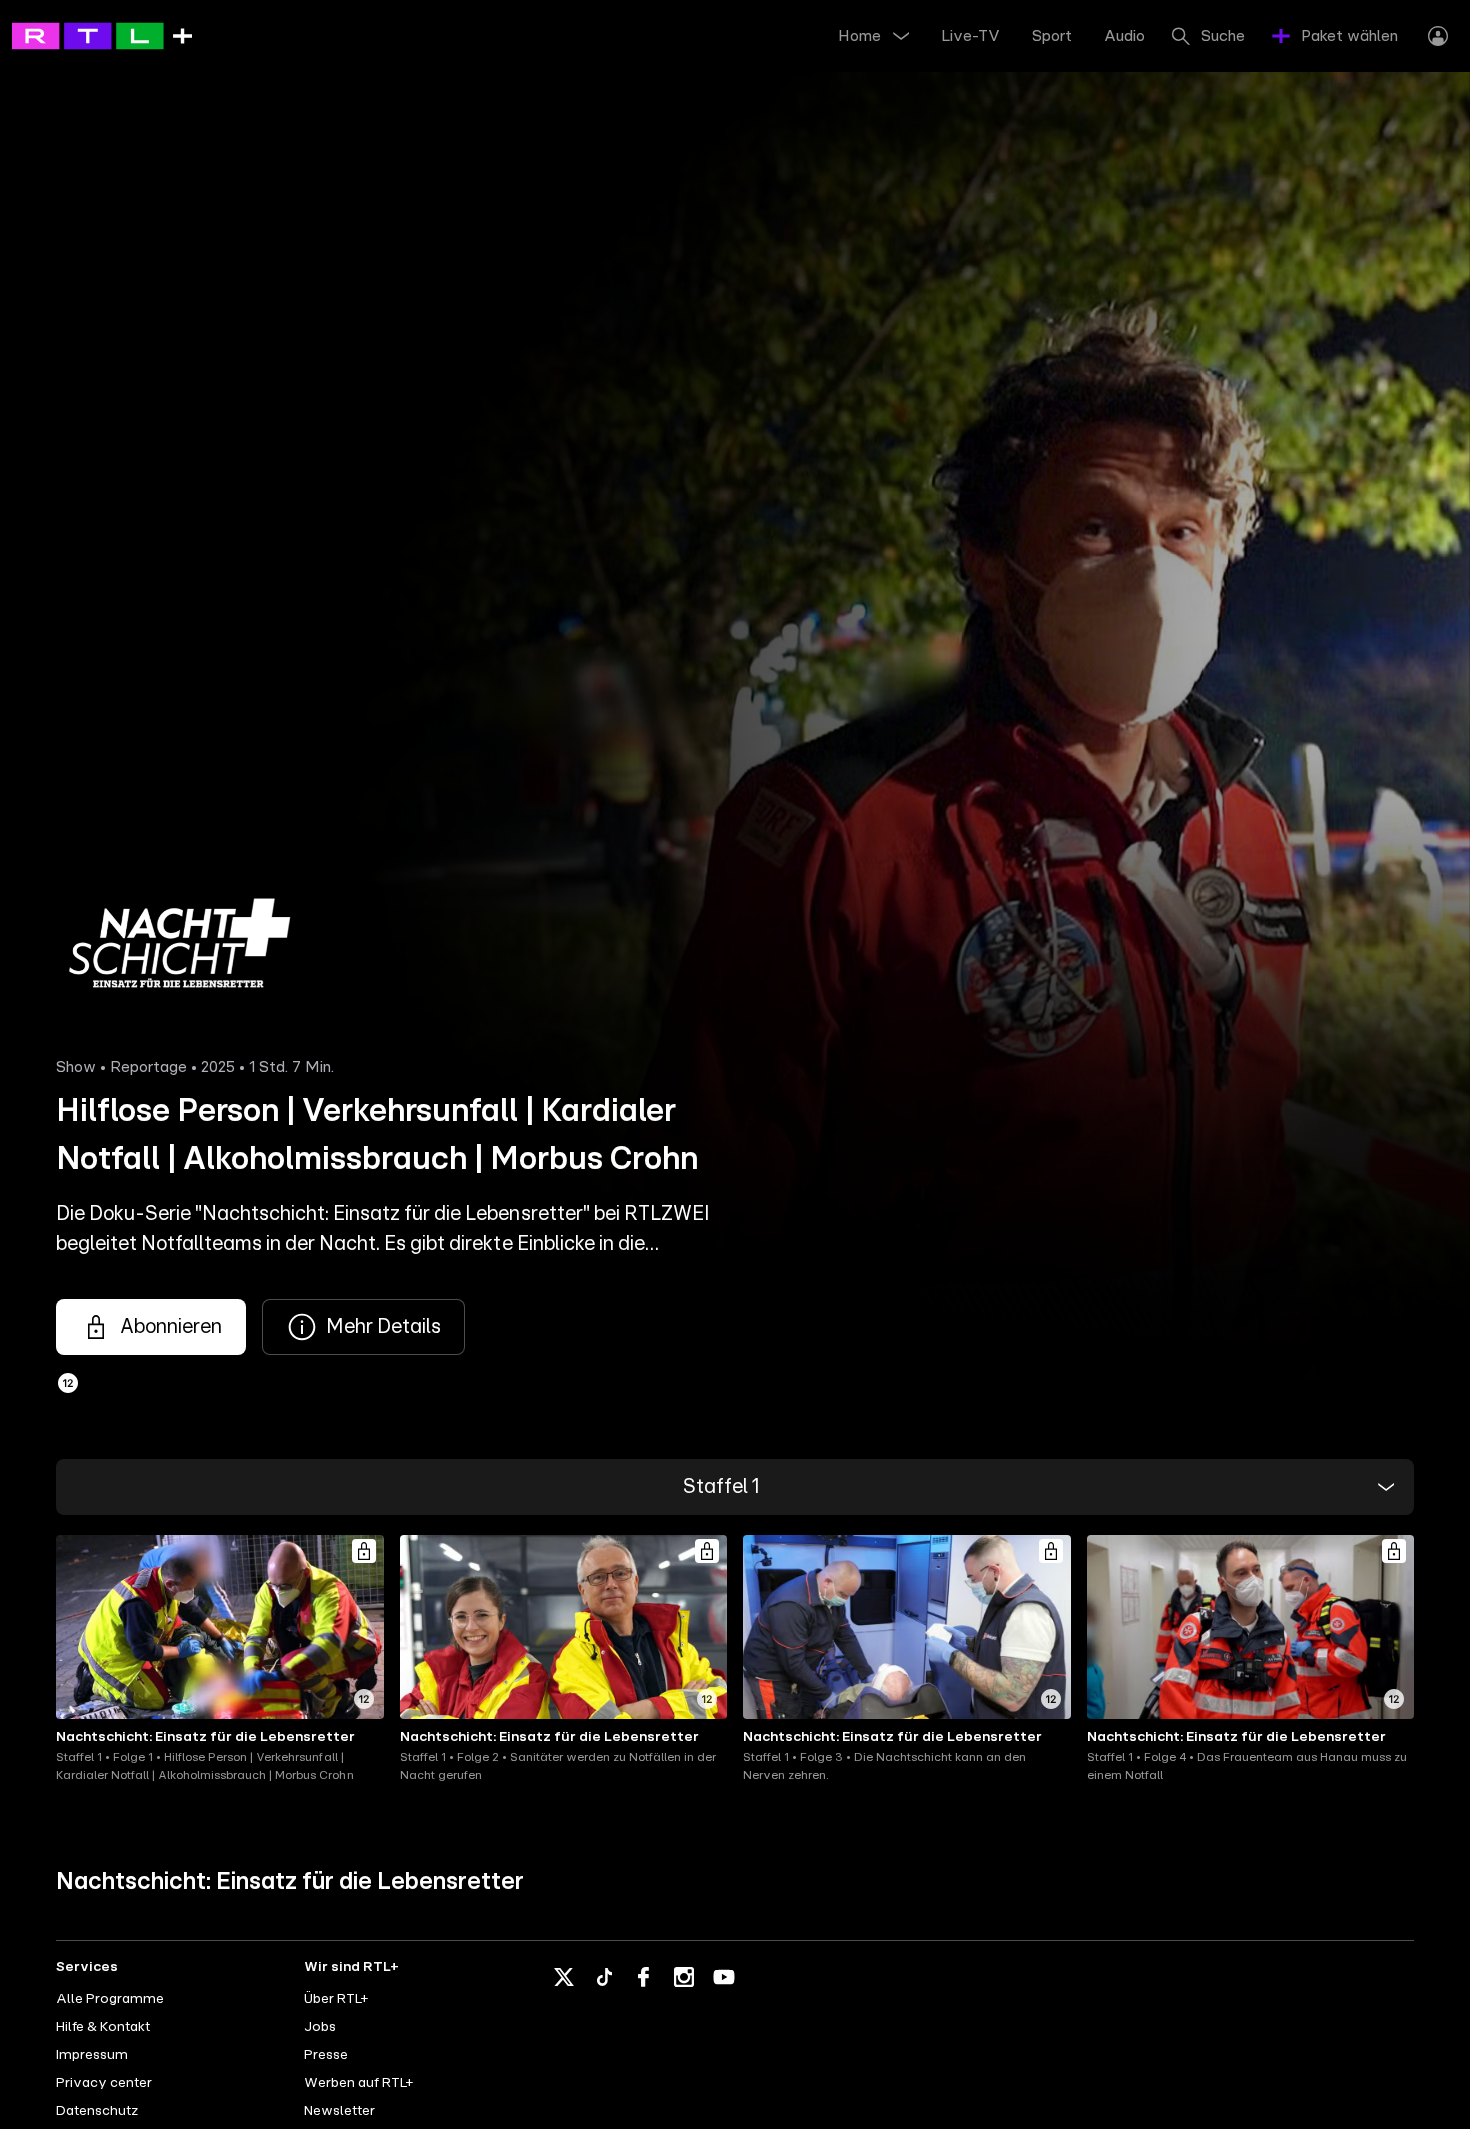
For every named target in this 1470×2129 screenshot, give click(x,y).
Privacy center (104, 2083)
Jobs (320, 2027)
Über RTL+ (336, 1999)
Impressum (92, 2055)
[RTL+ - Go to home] (102, 35)
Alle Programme (110, 1999)
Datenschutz (97, 2111)
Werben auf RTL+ (358, 2083)
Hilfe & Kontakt (103, 2027)
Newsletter (339, 2111)
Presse (326, 2055)
